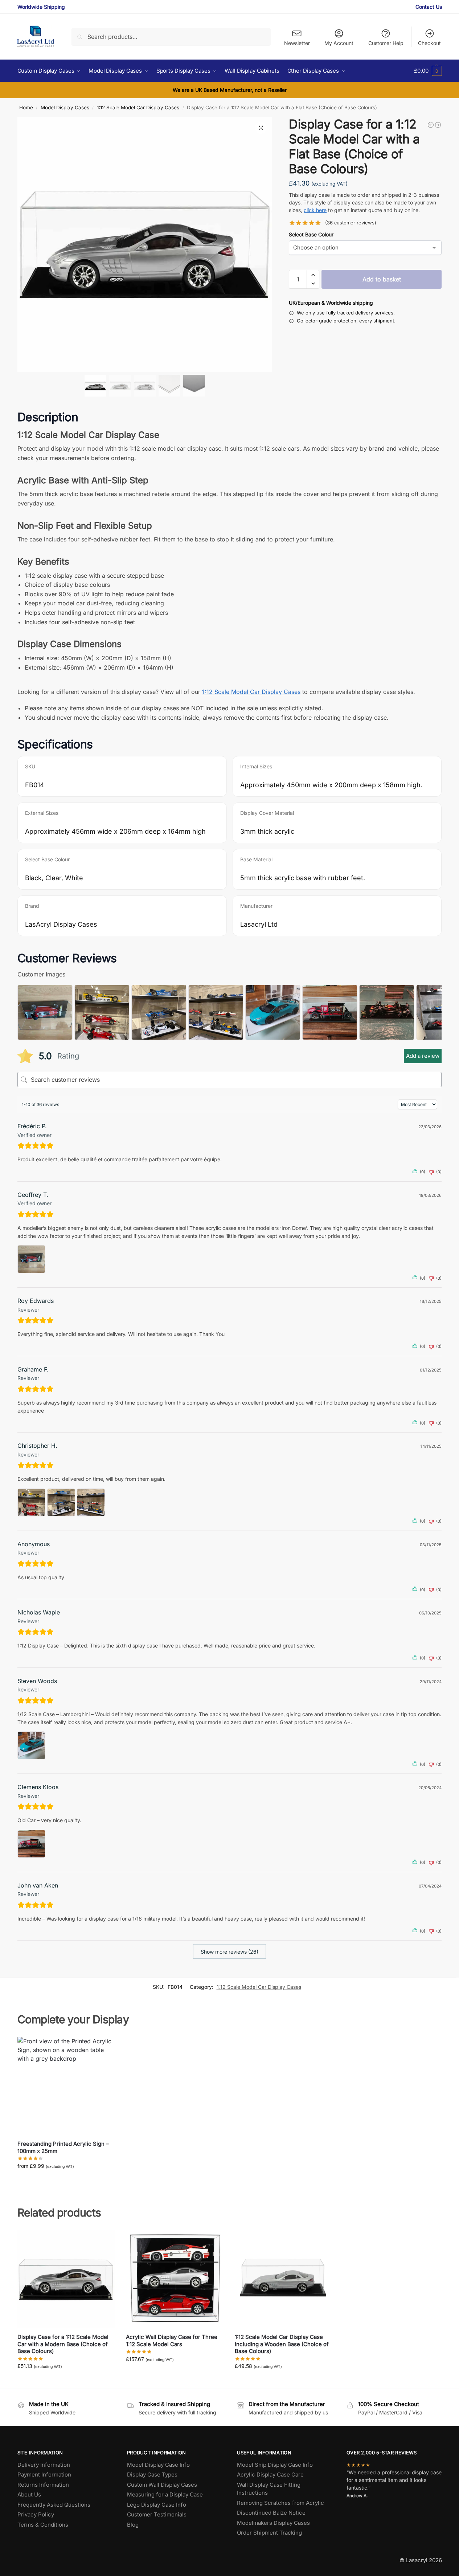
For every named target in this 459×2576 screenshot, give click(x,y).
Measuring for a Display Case (165, 2494)
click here (315, 210)
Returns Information (43, 2485)
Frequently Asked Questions (54, 2505)
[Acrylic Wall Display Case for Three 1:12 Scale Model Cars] (175, 2279)
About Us (29, 2494)
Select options (66, 2181)
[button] (428, 71)
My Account (339, 43)
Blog (133, 2525)
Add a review (423, 1056)
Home (26, 107)
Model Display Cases (65, 107)
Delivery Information (44, 2465)
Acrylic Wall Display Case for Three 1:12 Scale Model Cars (172, 2341)
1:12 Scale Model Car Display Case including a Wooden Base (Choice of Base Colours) (282, 2344)
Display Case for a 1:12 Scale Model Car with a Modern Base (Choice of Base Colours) (63, 2344)
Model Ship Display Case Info (275, 2465)
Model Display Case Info (158, 2465)
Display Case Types (152, 2475)
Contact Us (429, 7)
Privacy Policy (36, 2514)
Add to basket (382, 279)
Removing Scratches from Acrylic (280, 2503)
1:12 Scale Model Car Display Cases (138, 107)
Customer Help (386, 43)
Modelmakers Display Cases (273, 2523)
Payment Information (44, 2475)
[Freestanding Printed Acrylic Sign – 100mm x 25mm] (66, 2086)
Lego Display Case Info (157, 2505)
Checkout (429, 43)
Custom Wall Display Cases (162, 2485)
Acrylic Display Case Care (270, 2475)
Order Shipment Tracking (269, 2533)
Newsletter (297, 43)
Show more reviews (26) (229, 1952)
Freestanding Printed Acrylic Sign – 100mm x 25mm (63, 2147)
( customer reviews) (351, 223)
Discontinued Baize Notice (271, 2513)
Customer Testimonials (157, 2514)
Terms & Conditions (43, 2525)
